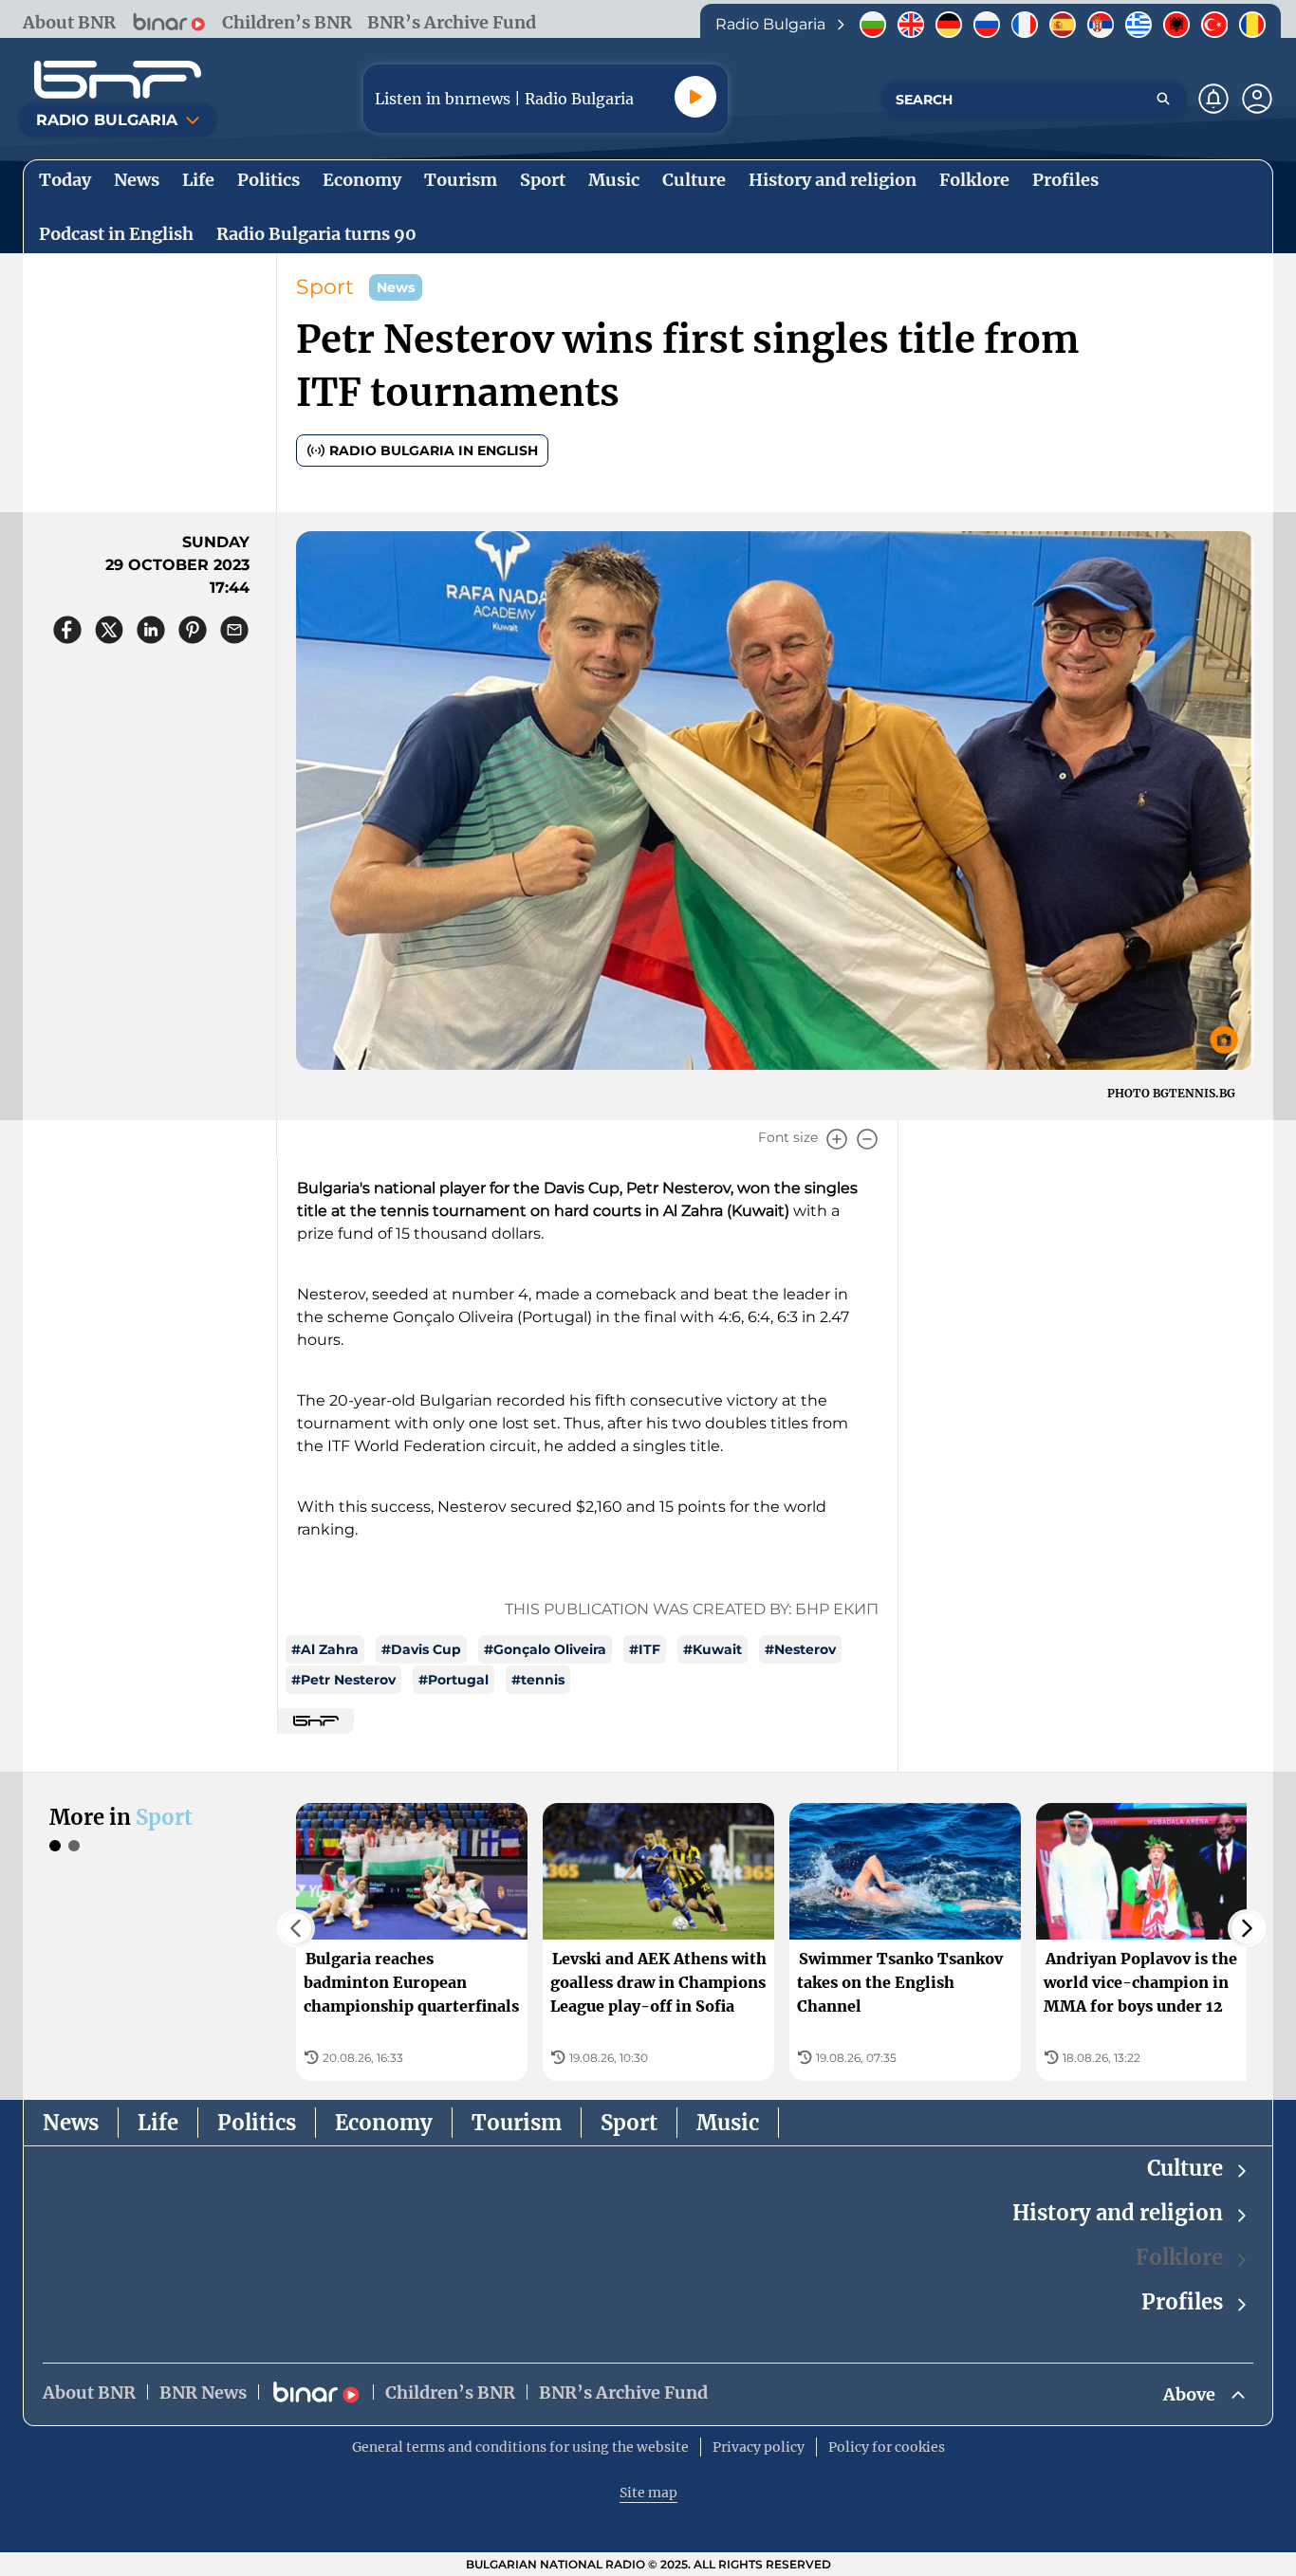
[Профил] (1257, 99)
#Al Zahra (325, 1649)
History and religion (1118, 2213)
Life (158, 2123)
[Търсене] (1163, 99)
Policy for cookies (887, 2447)
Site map (648, 2493)
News (71, 2123)
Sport (325, 287)
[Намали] (867, 1139)
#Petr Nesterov (343, 1680)
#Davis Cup (421, 1649)
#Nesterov (800, 1649)
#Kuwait (713, 1649)
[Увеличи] (837, 1139)
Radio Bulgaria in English (434, 451)
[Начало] (118, 80)
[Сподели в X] (109, 630)
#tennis (538, 1680)
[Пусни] (695, 97)
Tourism (517, 2123)
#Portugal (454, 1680)
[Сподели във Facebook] (67, 630)
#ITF (645, 1649)
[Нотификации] (1213, 99)
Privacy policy (759, 2447)
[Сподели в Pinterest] (193, 630)
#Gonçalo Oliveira (545, 1649)
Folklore (1179, 2257)
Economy (384, 2123)
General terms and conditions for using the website (520, 2447)
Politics (257, 2123)
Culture (1185, 2168)
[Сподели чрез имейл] (234, 630)
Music (728, 2123)
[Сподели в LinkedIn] (151, 630)
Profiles (1182, 2302)
